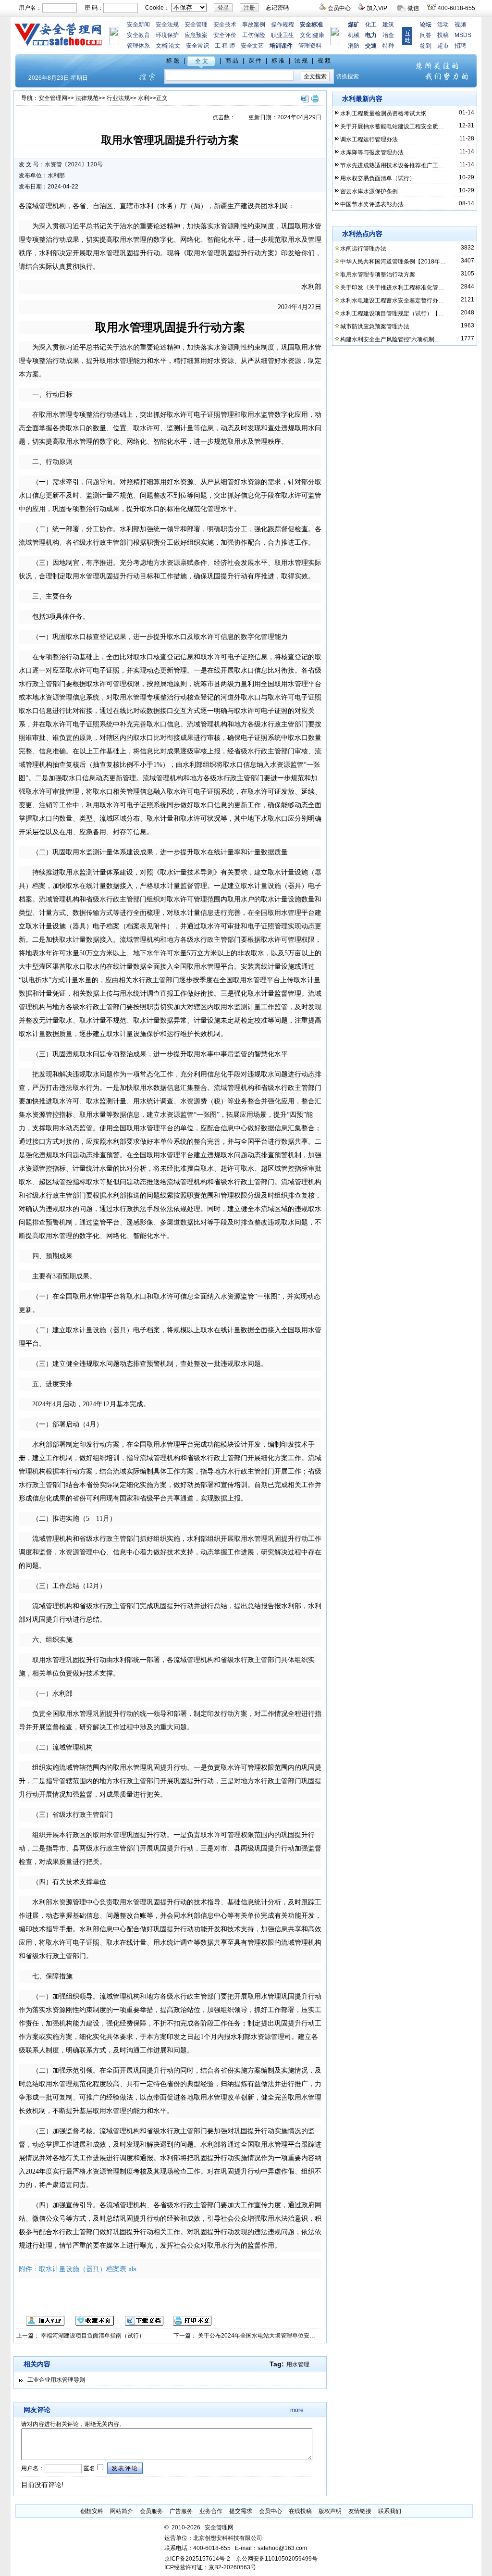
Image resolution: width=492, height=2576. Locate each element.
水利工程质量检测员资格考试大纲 (383, 113)
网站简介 (122, 2511)
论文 (174, 46)
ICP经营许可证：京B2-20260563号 (210, 2567)
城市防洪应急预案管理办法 (375, 326)
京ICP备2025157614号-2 (197, 2559)
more (297, 2410)
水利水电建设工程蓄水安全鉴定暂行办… (392, 300)
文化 (306, 35)
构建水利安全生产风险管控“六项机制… (390, 339)
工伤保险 (254, 35)
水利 (144, 98)
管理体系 (138, 46)
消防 (354, 46)
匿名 (89, 2468)
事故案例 (254, 25)
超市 (443, 46)
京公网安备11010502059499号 (277, 2559)
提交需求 (241, 2511)
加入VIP (377, 8)
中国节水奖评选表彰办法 (372, 204)
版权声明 (330, 2511)
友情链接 (360, 2511)
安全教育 (138, 35)
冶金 (388, 35)
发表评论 (125, 2468)
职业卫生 (283, 35)
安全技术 (225, 25)
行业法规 (118, 98)
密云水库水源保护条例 (369, 191)
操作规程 (283, 25)
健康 (319, 35)
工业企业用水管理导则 (56, 2380)
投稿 (443, 35)
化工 (371, 25)
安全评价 (225, 35)
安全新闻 (138, 25)
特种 (388, 46)
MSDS (463, 35)
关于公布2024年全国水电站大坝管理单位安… (257, 2336)
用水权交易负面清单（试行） (378, 178)
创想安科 (92, 2511)
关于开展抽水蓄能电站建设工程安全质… (392, 126)
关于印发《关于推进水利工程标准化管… (392, 288)
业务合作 (211, 2511)
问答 (426, 35)
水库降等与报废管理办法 (372, 152)
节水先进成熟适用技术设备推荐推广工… (392, 165)
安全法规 (167, 25)
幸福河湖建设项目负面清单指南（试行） (93, 2336)
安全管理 (196, 25)
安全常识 (197, 46)
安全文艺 (252, 46)
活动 (443, 25)
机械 (354, 35)
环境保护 (167, 35)
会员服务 (151, 2511)
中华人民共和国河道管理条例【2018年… (393, 262)
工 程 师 (225, 46)
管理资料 (310, 46)
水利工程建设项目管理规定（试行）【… (392, 313)
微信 (413, 8)
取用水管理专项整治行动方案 (378, 275)
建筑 (388, 25)
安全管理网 (53, 98)
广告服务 (181, 2511)
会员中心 (339, 8)
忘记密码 (277, 8)
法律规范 (87, 98)
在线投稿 (300, 2511)
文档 (161, 46)
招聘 (460, 46)
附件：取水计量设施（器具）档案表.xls (78, 2269)
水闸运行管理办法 (363, 249)
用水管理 (298, 2364)
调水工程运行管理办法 (369, 139)
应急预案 (196, 35)
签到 (426, 46)
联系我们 (390, 2511)
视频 (460, 25)
